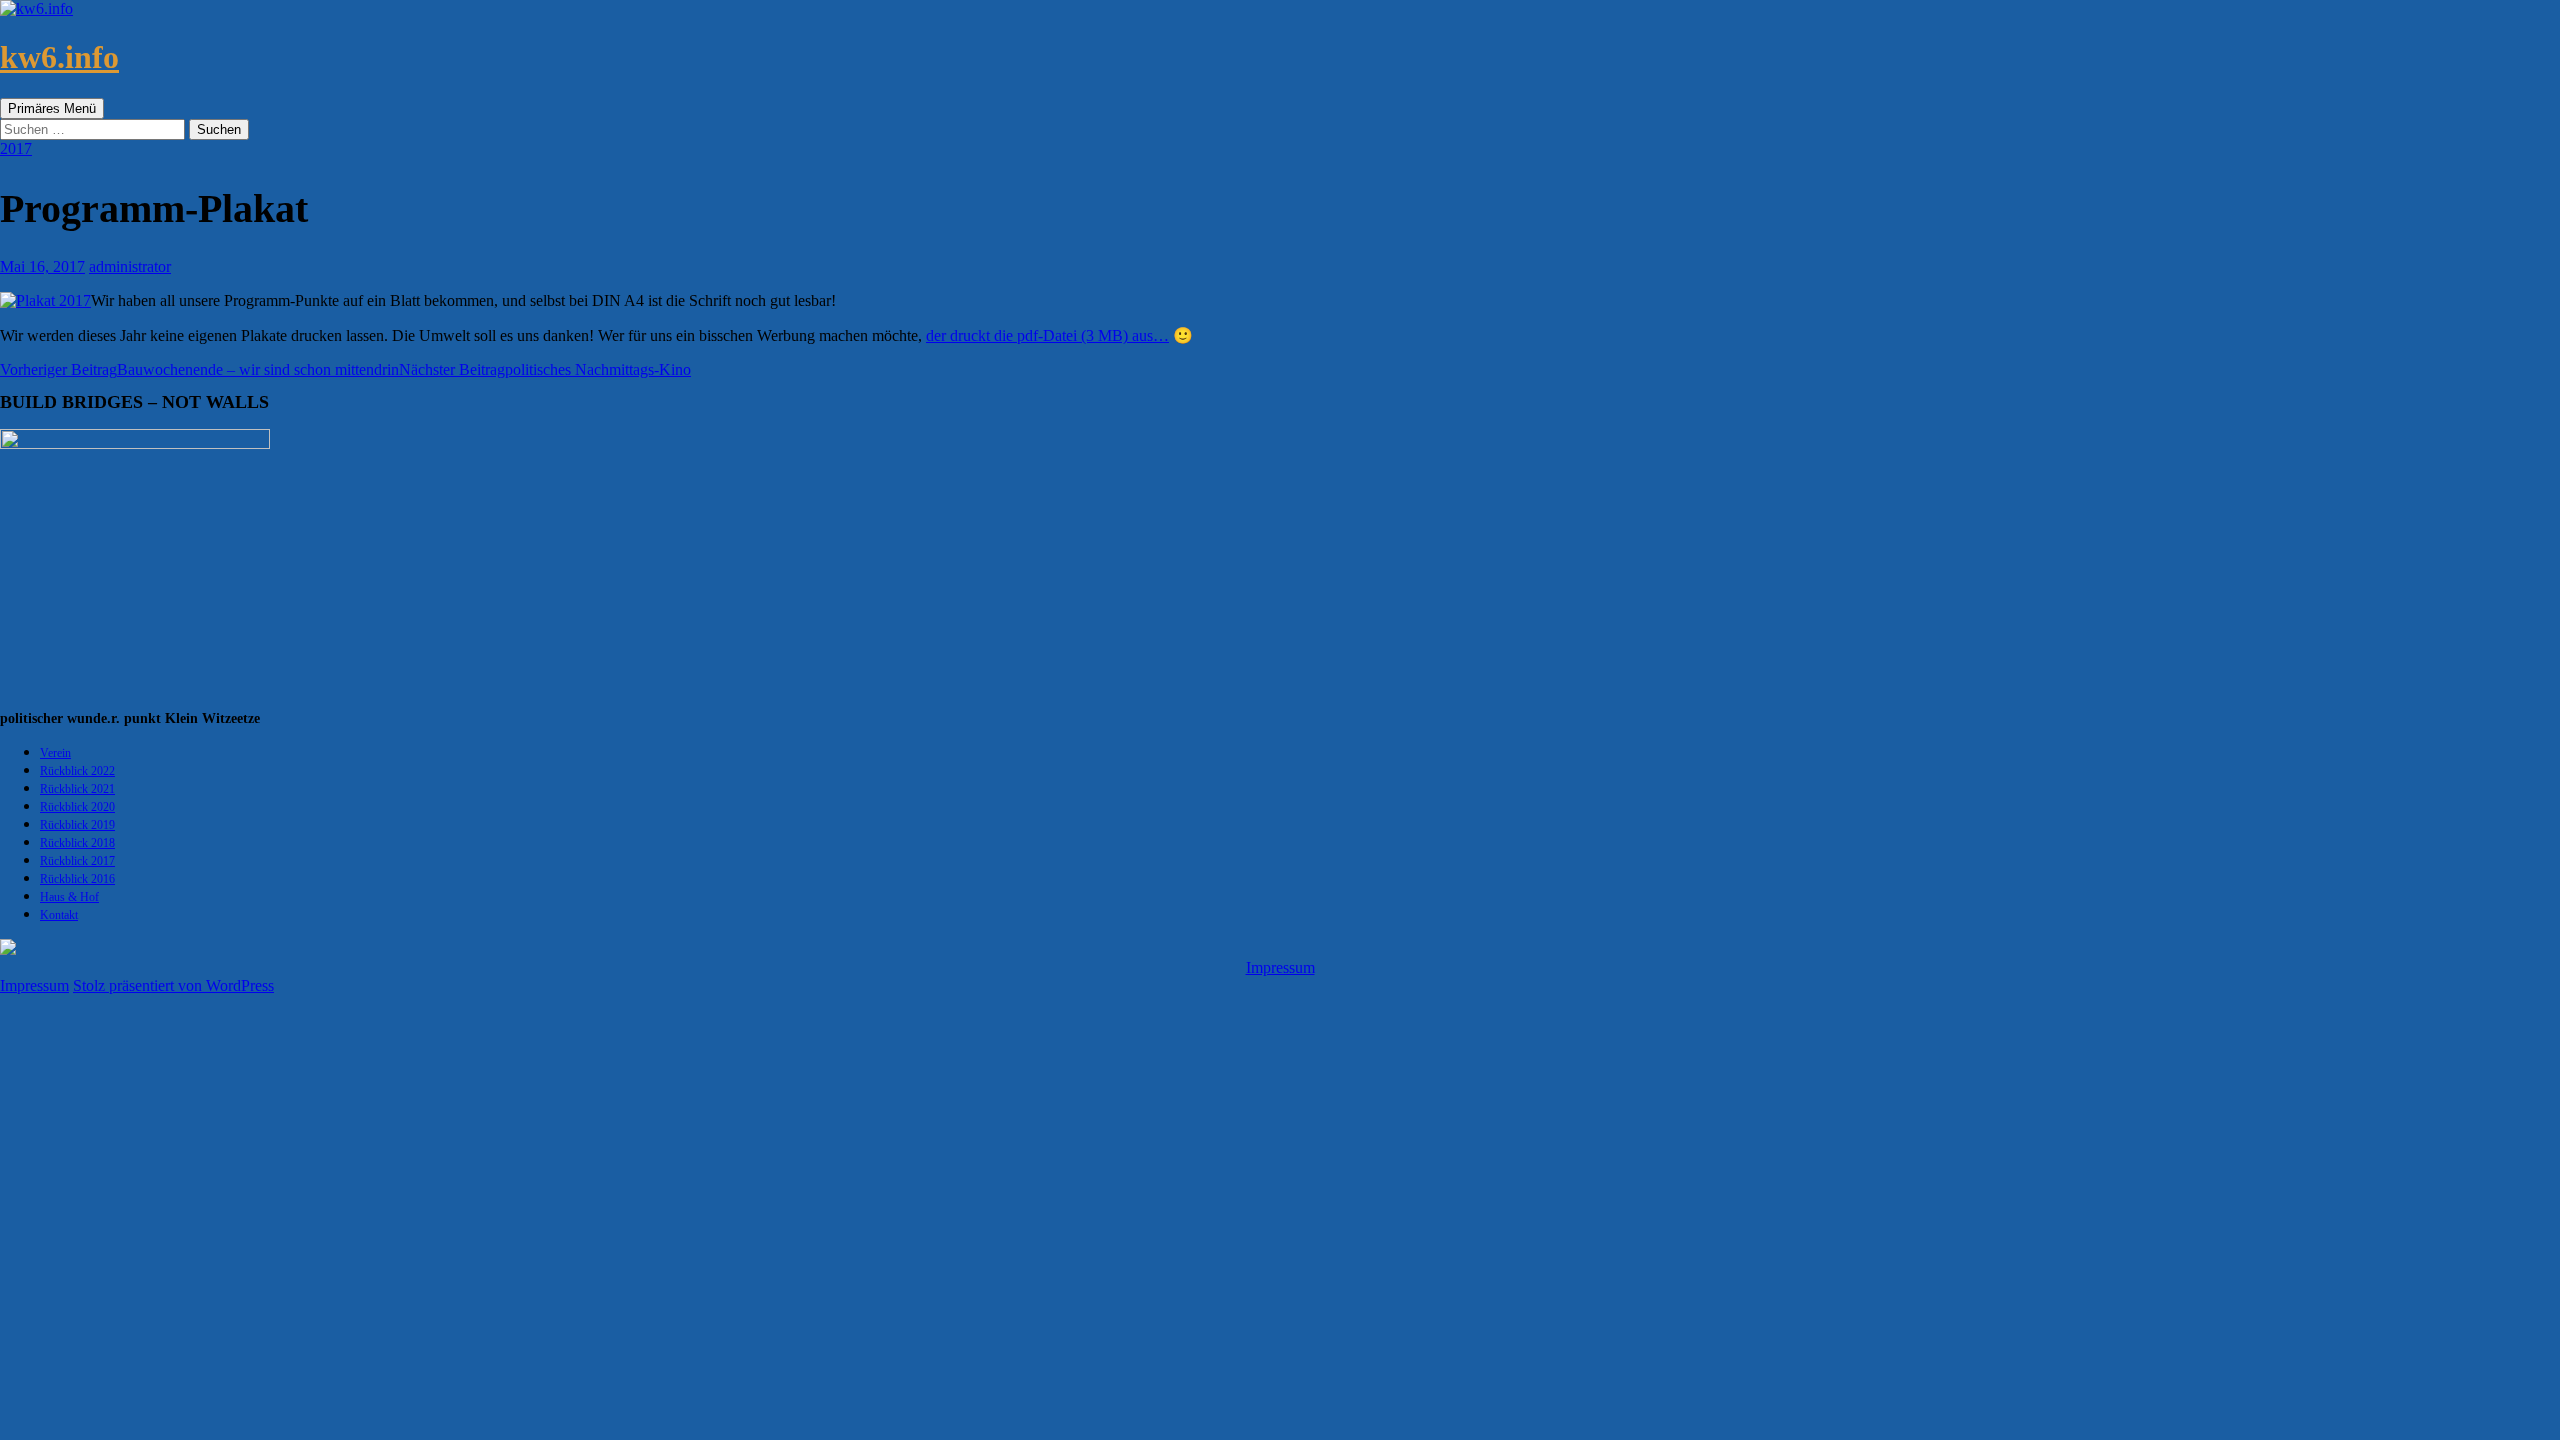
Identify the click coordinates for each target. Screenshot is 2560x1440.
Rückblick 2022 (77, 771)
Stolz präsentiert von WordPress (173, 985)
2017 (16, 148)
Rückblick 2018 (77, 843)
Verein (55, 753)
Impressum (1280, 967)
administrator (130, 266)
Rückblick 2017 (77, 861)
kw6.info (59, 57)
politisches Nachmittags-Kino (545, 369)
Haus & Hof (69, 897)
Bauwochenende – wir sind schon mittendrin (199, 369)
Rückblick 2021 (77, 789)
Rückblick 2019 (77, 825)
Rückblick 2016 (77, 879)
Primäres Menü (52, 108)
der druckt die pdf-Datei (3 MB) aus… (1047, 335)
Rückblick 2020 (77, 807)
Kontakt (59, 915)
